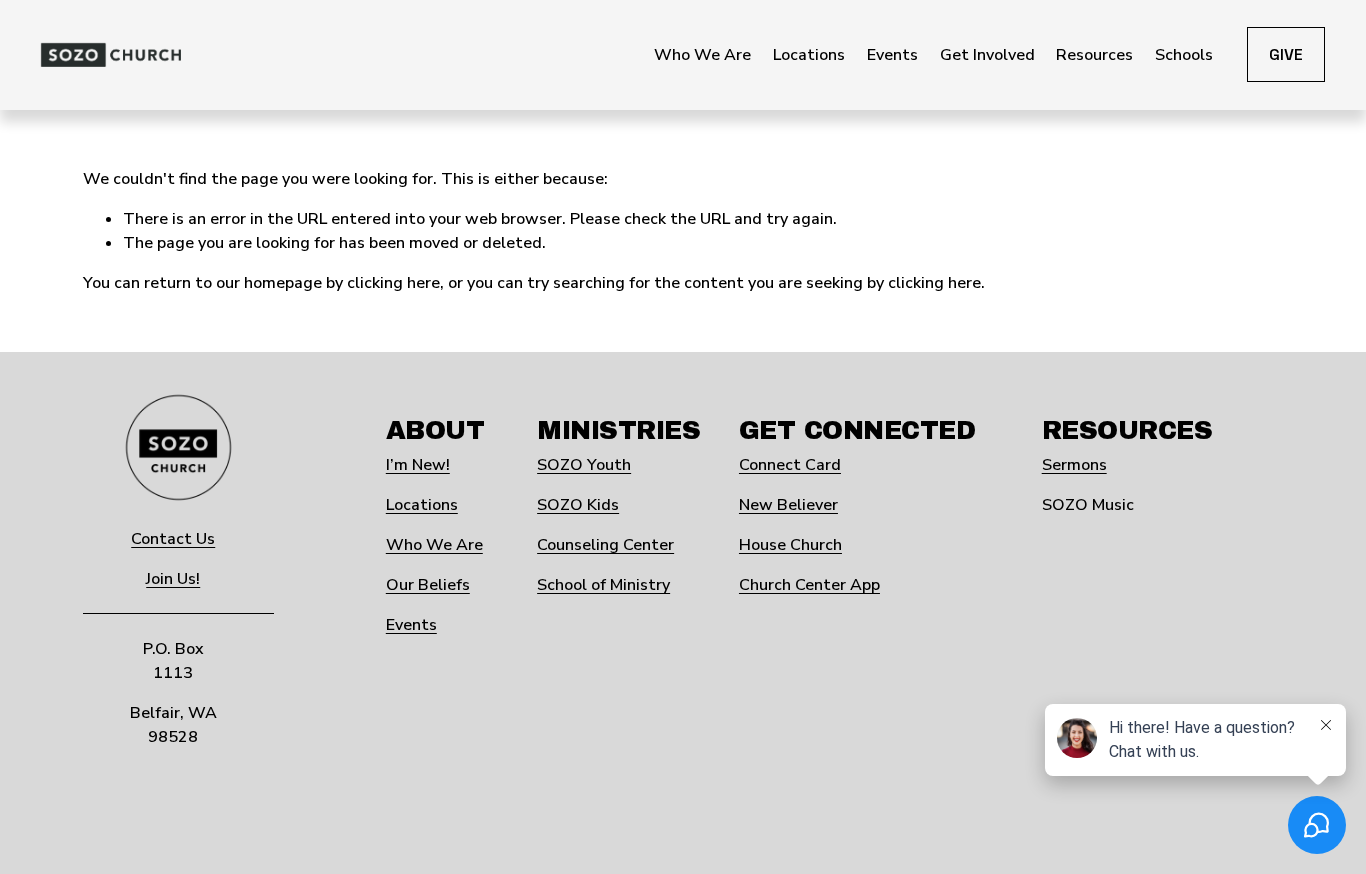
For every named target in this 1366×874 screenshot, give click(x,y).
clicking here (393, 283)
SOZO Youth (584, 465)
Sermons (1074, 465)
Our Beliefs (428, 585)
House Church (790, 545)
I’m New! (418, 465)
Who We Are (434, 545)
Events (411, 625)
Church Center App (809, 585)
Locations (422, 505)
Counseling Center (605, 545)
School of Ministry (603, 585)
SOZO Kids (578, 505)
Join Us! (173, 579)
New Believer (788, 505)
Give (1286, 54)
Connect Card (790, 465)
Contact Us (173, 539)
